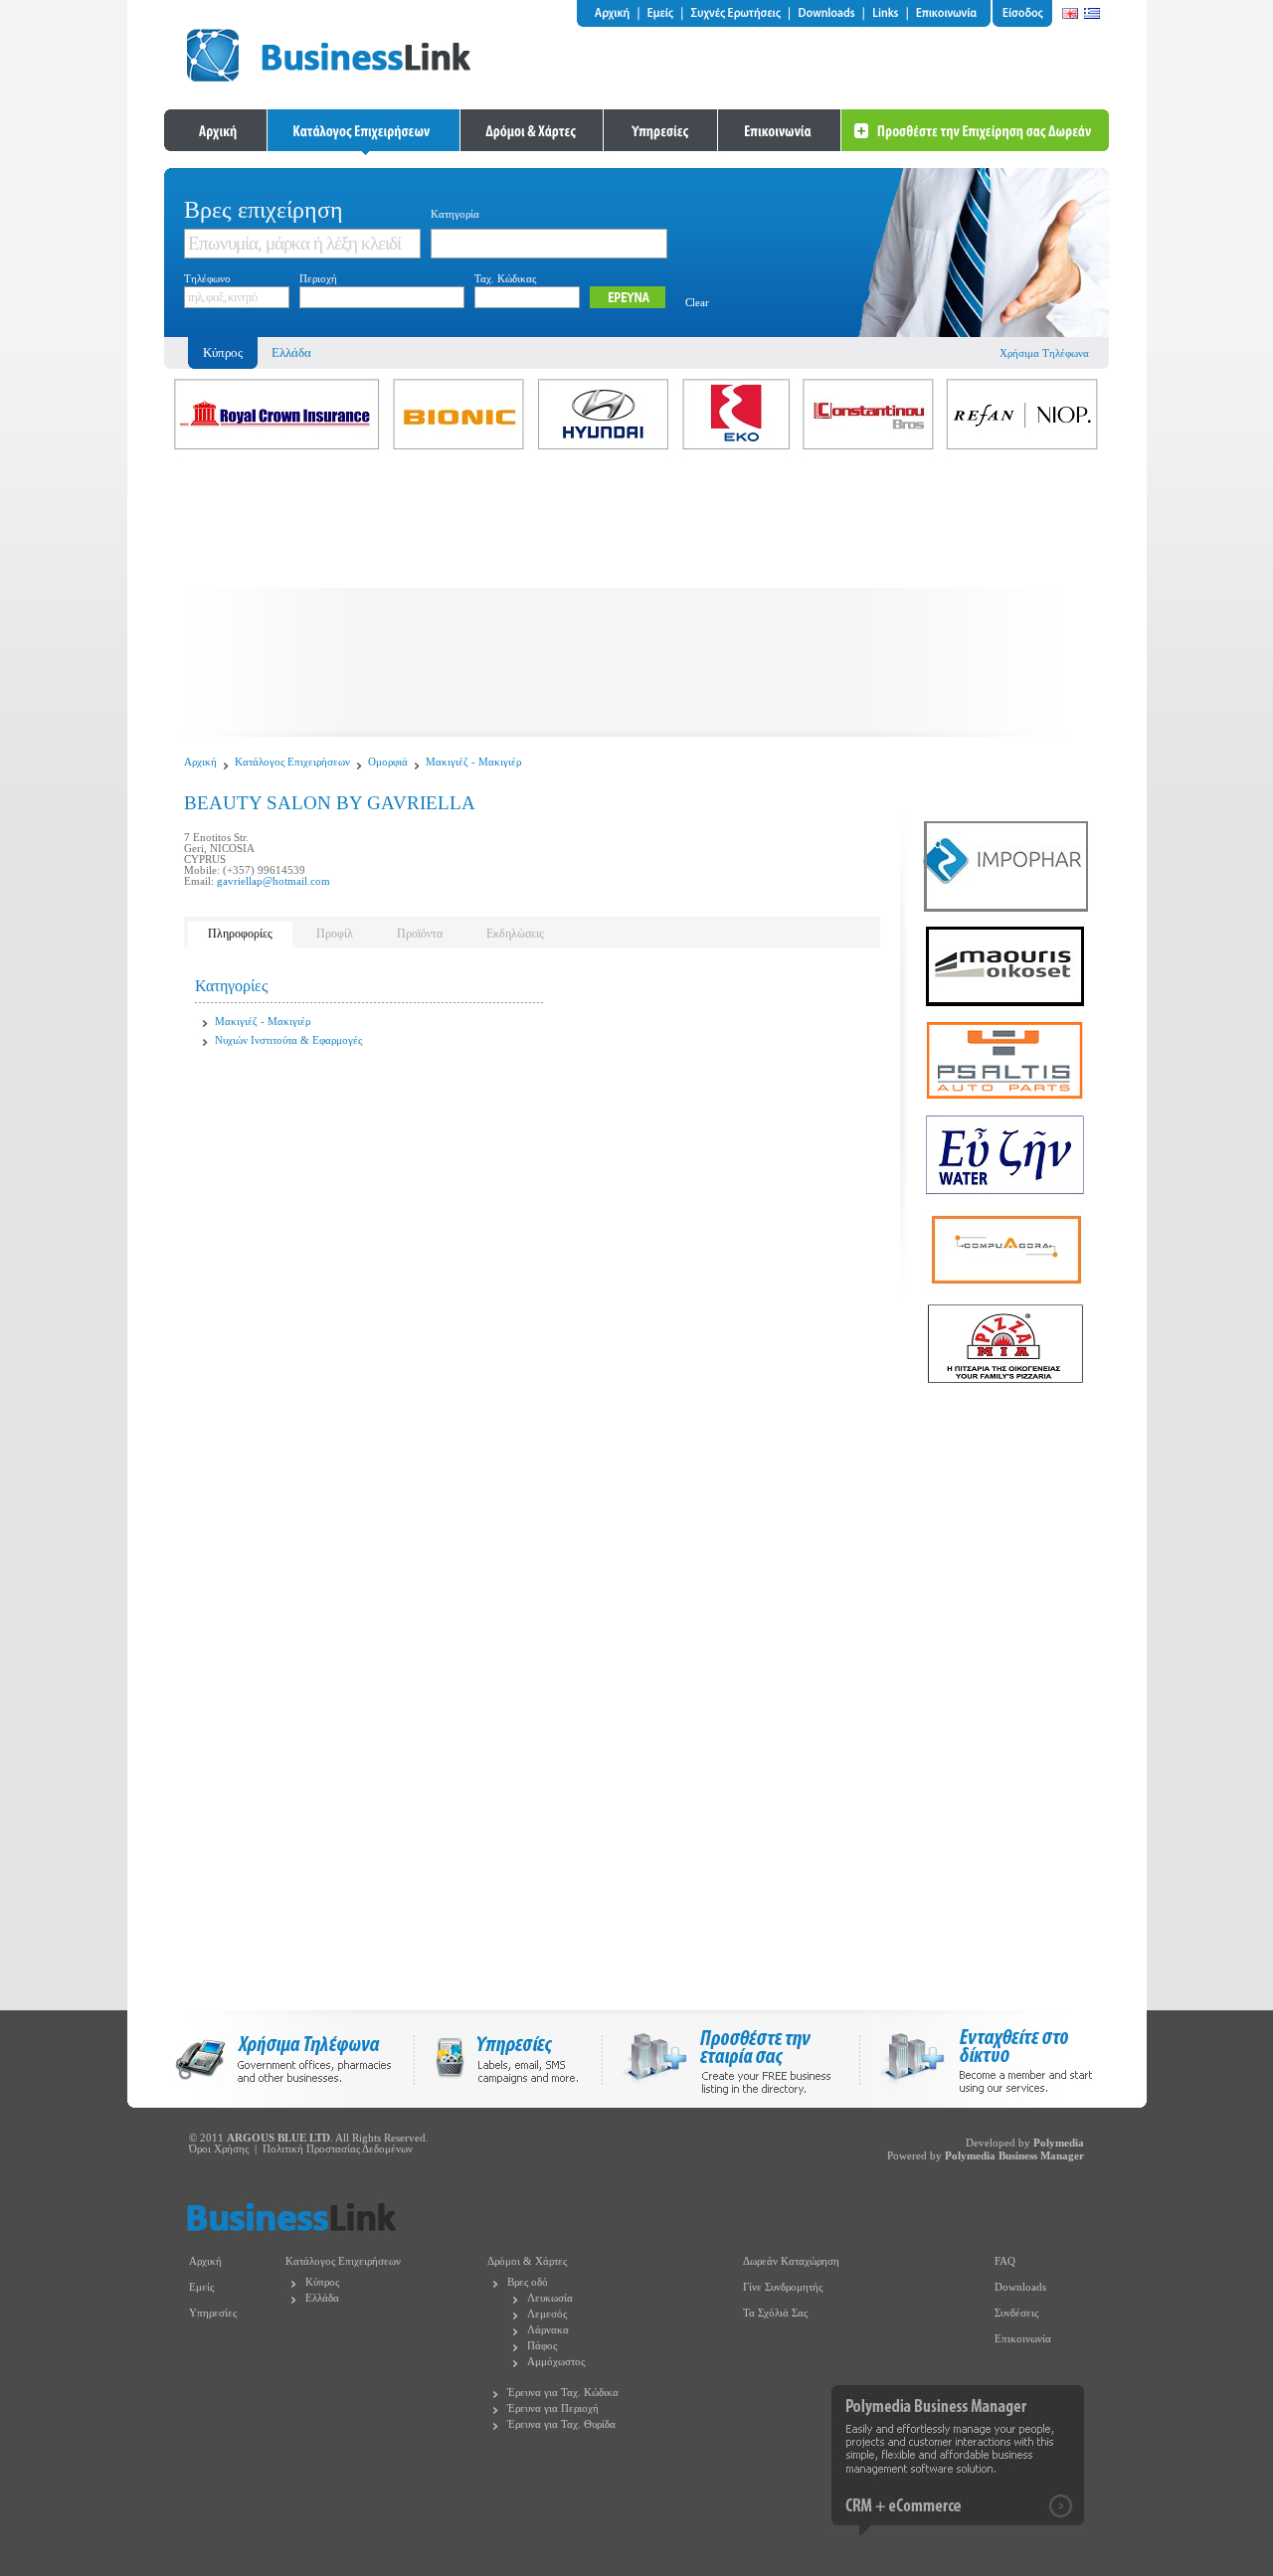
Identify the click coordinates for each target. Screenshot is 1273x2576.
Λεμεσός (547, 2314)
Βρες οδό (528, 2282)
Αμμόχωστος (556, 2362)
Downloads (1020, 2287)
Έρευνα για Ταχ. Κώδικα (563, 2393)
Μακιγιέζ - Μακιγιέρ (473, 762)
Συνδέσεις (1016, 2313)
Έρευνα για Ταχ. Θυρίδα (561, 2424)
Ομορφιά (388, 762)
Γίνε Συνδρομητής (783, 2287)
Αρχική (200, 762)
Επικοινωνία (1023, 2339)
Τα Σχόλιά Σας (775, 2313)
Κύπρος (322, 2282)
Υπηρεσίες (213, 2313)
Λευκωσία (550, 2298)
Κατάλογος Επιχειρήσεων (292, 762)
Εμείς (201, 2287)
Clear (697, 303)
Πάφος (542, 2346)
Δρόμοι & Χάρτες (527, 2261)
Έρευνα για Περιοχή (553, 2408)
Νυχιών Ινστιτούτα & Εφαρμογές (288, 1040)
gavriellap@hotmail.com (273, 881)
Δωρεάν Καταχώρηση (791, 2261)
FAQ (1005, 2261)
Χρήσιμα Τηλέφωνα (1044, 353)
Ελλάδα (291, 352)
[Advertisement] (636, 598)
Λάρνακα (548, 2330)
